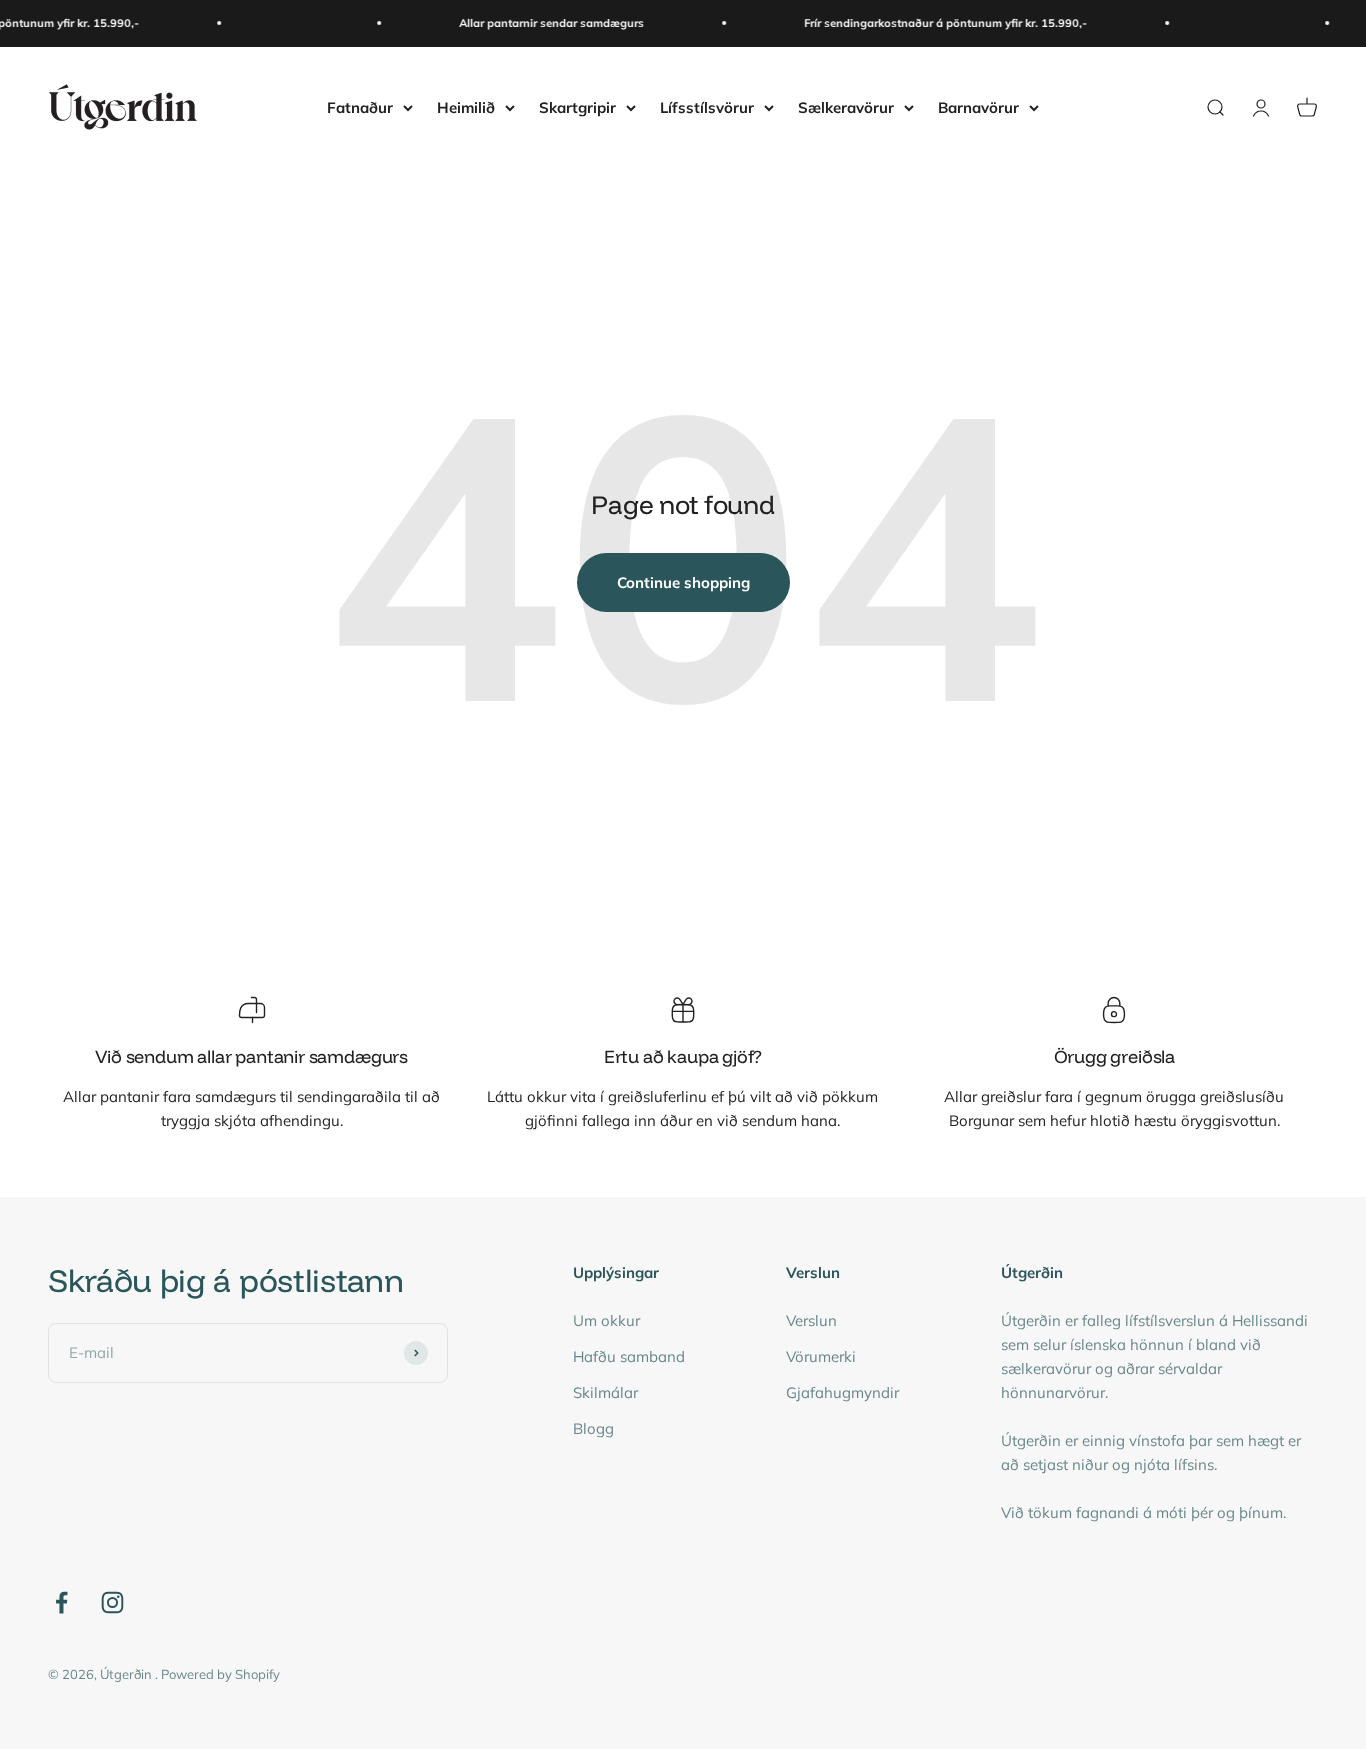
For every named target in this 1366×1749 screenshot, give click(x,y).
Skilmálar (605, 1392)
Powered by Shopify (220, 1674)
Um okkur (606, 1320)
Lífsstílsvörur (707, 106)
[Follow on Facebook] (61, 1602)
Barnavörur (978, 106)
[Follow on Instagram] (112, 1602)
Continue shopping (683, 582)
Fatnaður (360, 106)
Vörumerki (821, 1356)
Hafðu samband (629, 1356)
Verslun (811, 1320)
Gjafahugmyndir (842, 1392)
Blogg (593, 1428)
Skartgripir (577, 106)
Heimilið (466, 106)
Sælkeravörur (846, 106)
